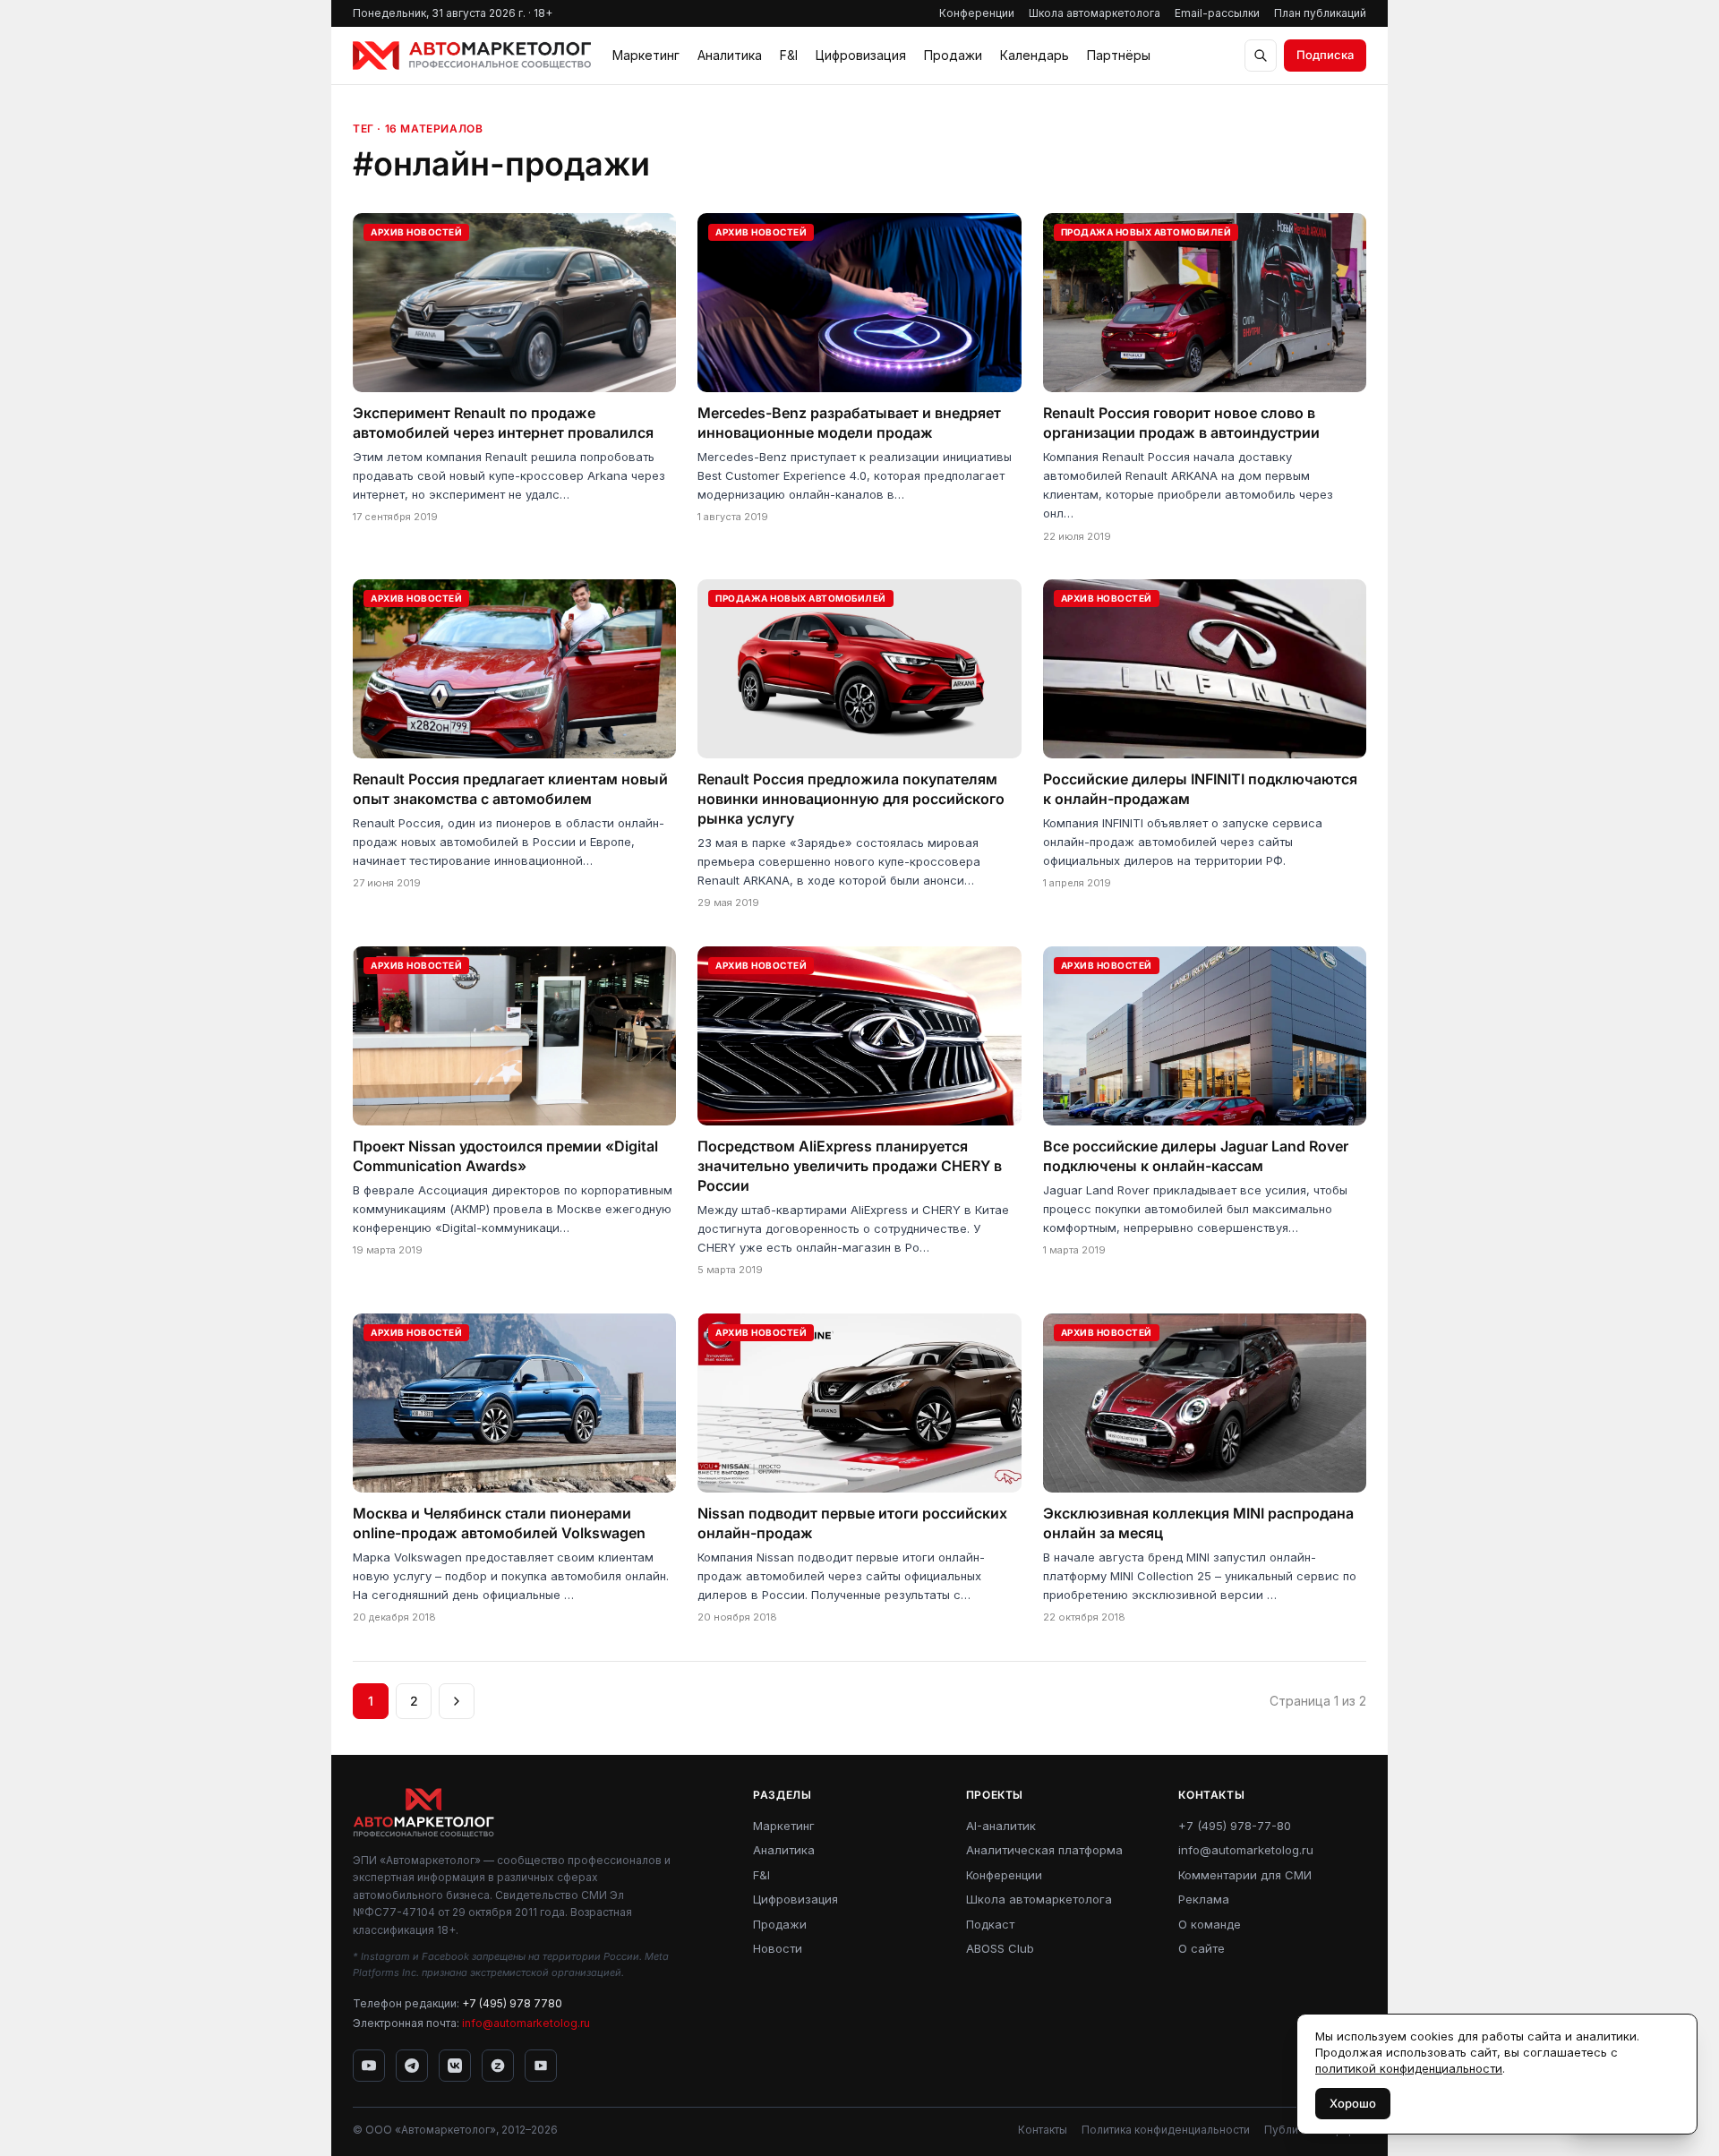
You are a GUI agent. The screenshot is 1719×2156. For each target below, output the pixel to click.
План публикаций (1320, 13)
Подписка (1325, 55)
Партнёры (1119, 55)
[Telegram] (412, 2066)
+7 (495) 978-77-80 (1235, 1826)
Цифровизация (861, 55)
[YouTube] (369, 2066)
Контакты (1043, 2130)
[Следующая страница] (457, 1701)
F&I (789, 55)
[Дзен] (498, 2066)
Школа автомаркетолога (1095, 13)
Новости (778, 1948)
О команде (1210, 1924)
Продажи (953, 55)
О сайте (1202, 1948)
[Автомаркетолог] (472, 56)
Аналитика (730, 55)
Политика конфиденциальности (1166, 2130)
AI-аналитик (1001, 1826)
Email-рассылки (1217, 13)
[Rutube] (541, 2066)
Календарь (1035, 55)
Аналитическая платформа (1044, 1850)
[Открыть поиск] (1261, 56)
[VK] (455, 2066)
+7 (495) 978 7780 (512, 2003)
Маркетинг (646, 55)
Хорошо (1353, 2103)
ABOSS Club (1000, 1948)
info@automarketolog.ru (526, 2023)
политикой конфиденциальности (1409, 2068)
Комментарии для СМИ (1245, 1875)
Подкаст (990, 1924)
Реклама (1204, 1899)
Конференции (977, 13)
